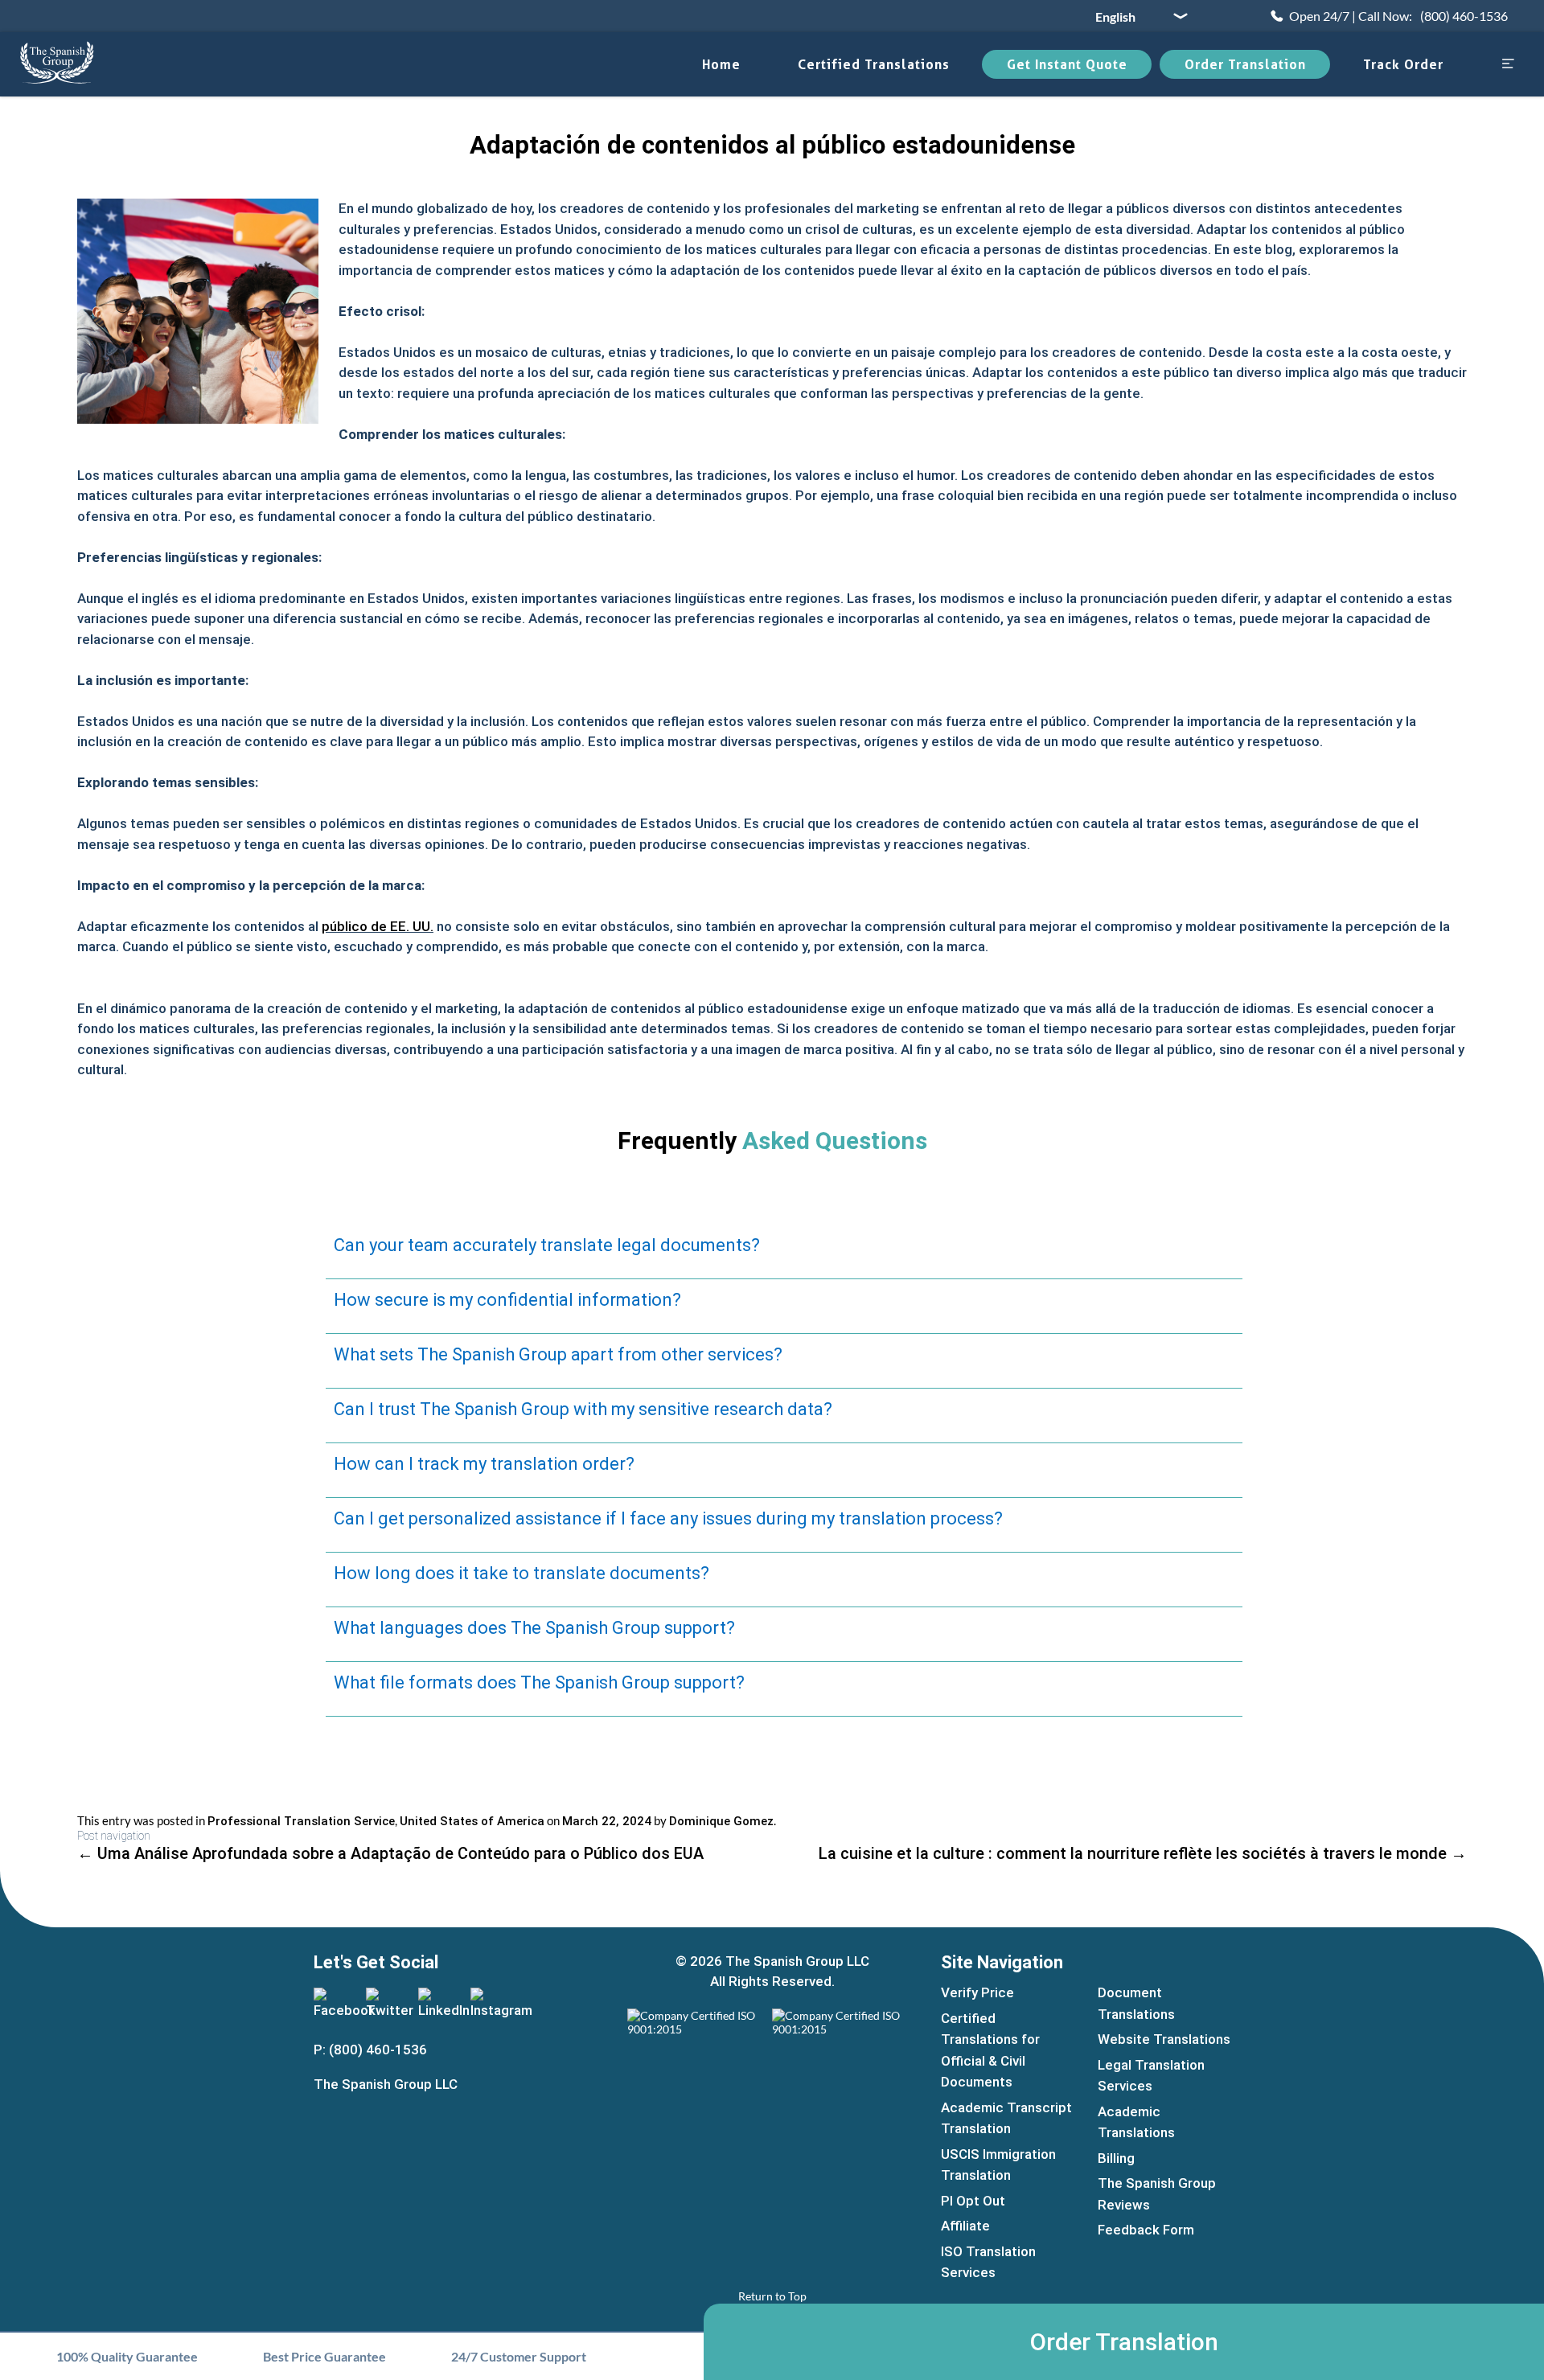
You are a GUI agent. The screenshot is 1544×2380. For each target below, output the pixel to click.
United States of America (472, 1821)
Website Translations (1164, 2039)
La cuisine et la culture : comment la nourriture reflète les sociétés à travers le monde (1143, 1853)
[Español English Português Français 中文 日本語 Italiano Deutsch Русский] (1135, 16)
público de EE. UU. (378, 926)
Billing (1116, 2158)
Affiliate (965, 2226)
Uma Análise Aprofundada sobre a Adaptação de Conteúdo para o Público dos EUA (390, 1853)
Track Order (1403, 64)
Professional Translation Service (301, 1821)
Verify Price (977, 1992)
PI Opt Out (973, 2201)
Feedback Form (1146, 2230)
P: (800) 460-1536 (370, 2050)
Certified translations (874, 64)
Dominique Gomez (721, 1821)
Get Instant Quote (1067, 64)
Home (721, 64)
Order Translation (1245, 64)
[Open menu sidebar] (1508, 65)
